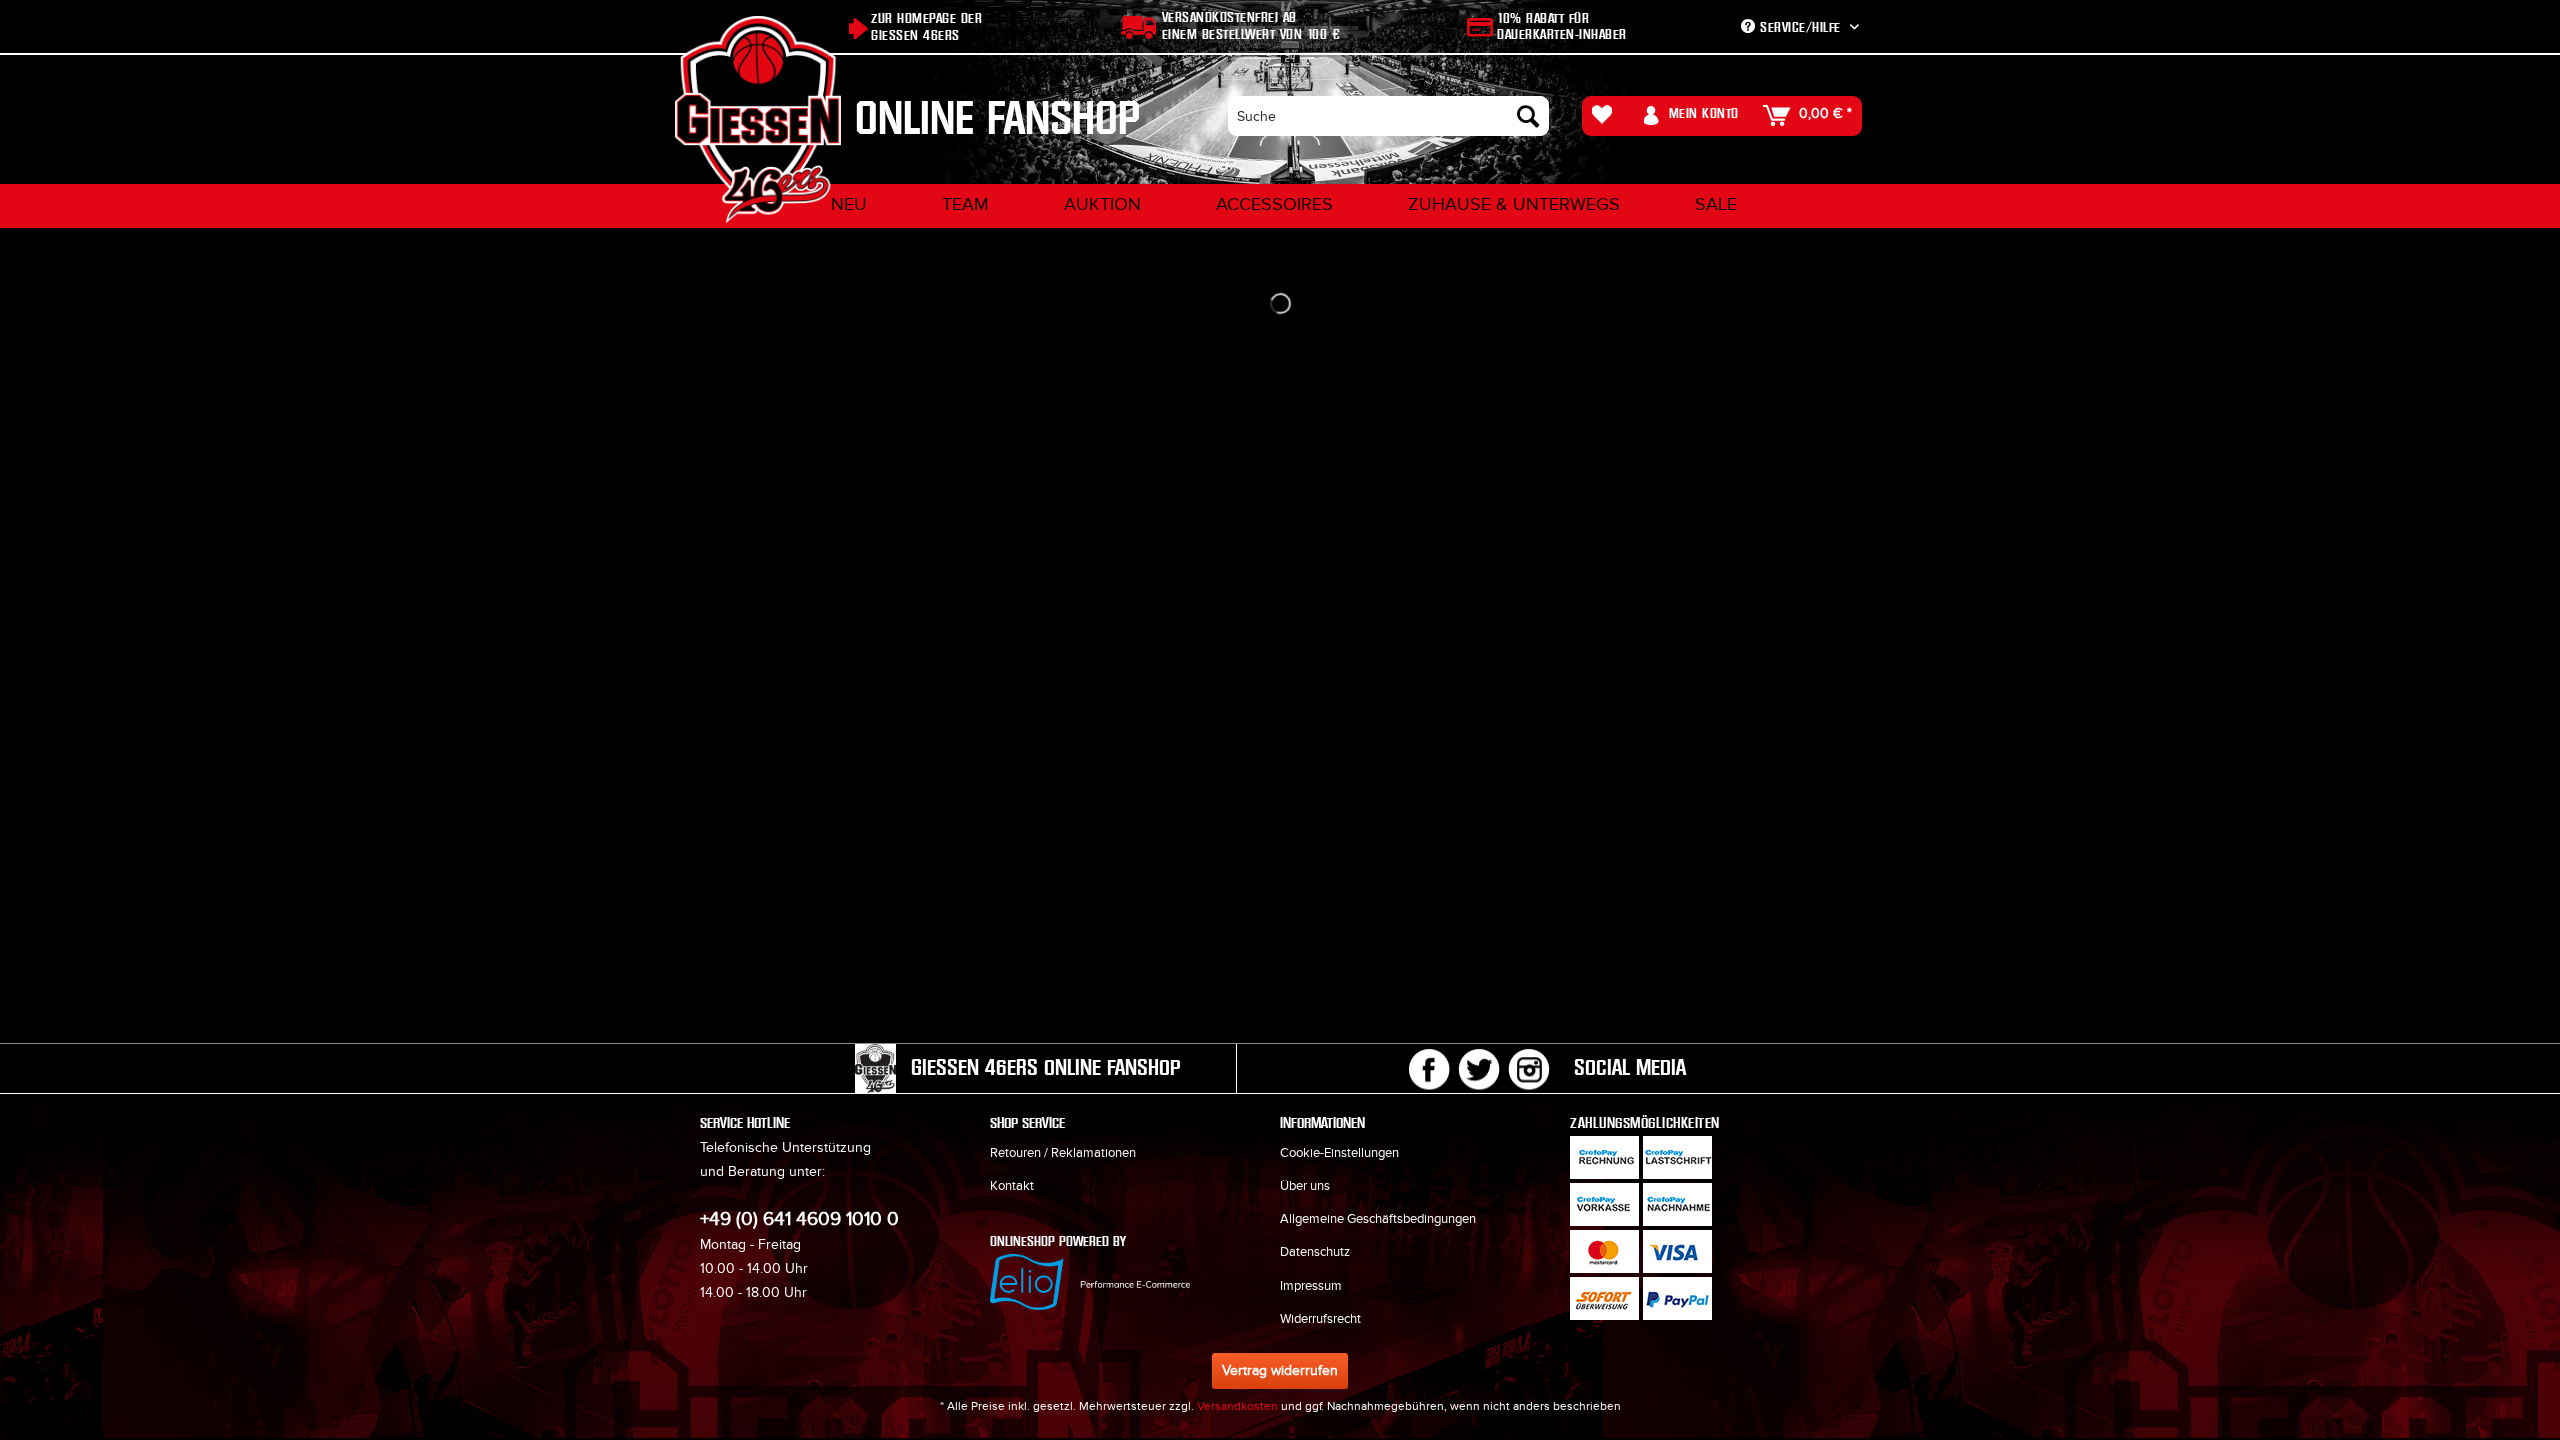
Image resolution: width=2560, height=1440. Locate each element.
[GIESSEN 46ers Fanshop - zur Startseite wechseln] (758, 119)
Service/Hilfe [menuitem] (1801, 27)
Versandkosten (1237, 1406)
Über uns (1305, 1186)
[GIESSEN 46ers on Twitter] (1479, 1069)
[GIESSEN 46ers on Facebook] (1429, 1069)
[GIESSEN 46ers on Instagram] (1529, 1069)
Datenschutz (1315, 1252)
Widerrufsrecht (1320, 1319)
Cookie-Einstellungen (1339, 1153)
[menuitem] (1388, 116)
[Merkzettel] (1607, 116)
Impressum (1311, 1286)
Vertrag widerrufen (1280, 1370)
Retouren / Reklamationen (1063, 1153)
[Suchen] (1528, 116)
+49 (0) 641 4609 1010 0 (799, 1219)
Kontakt (1012, 1186)
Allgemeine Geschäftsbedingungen (1378, 1219)
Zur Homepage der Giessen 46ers (926, 27)
